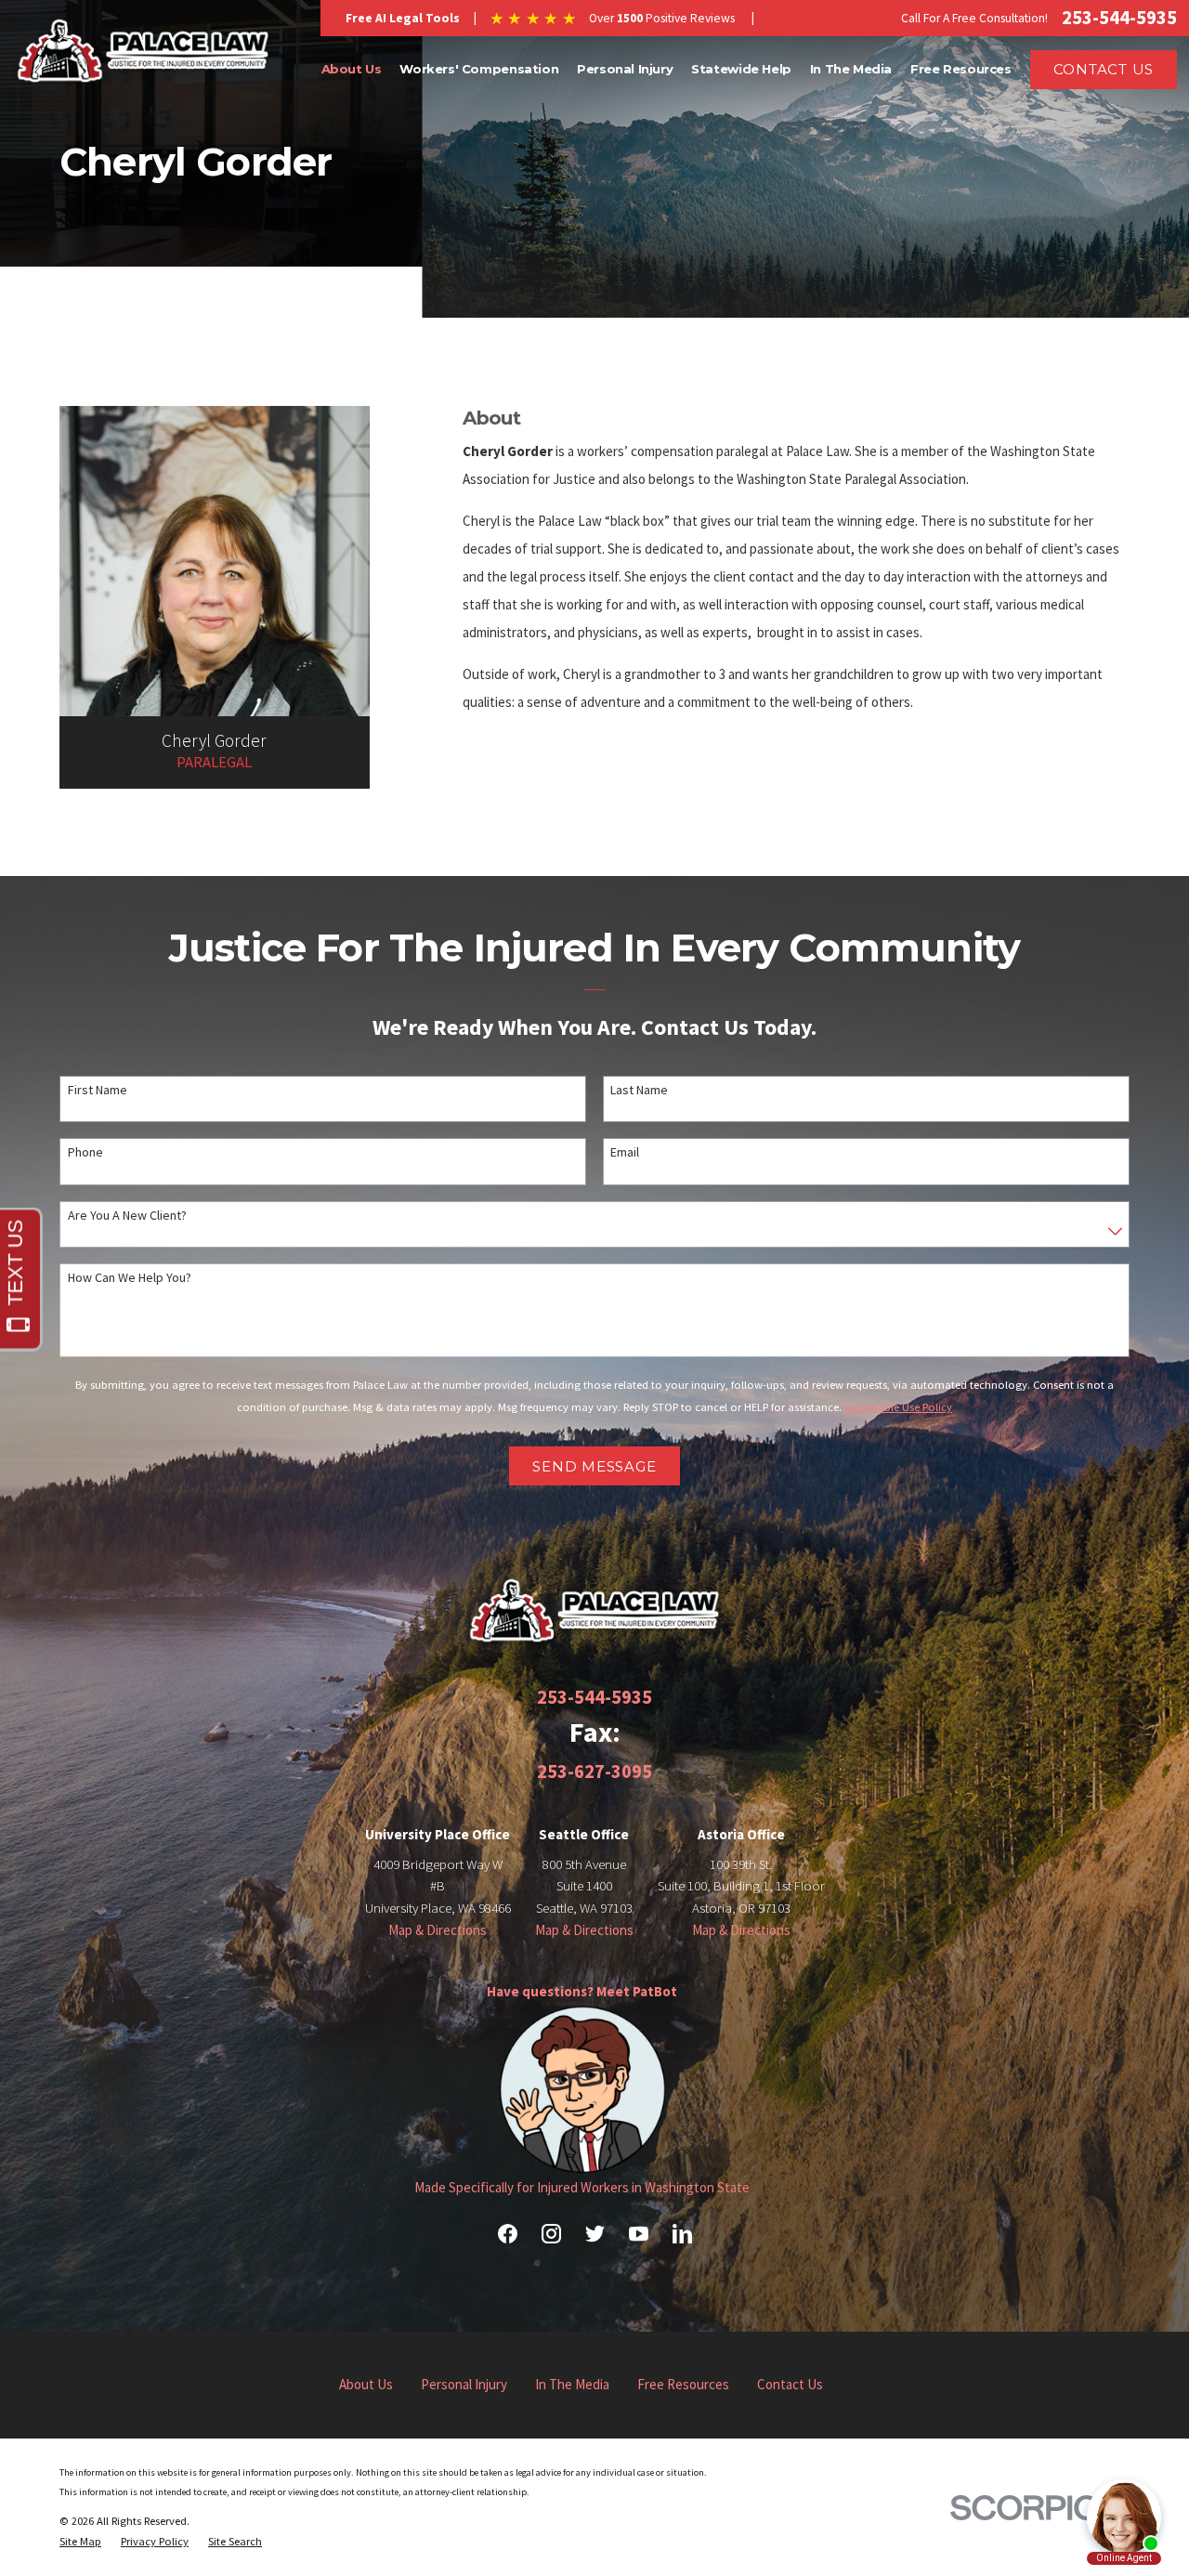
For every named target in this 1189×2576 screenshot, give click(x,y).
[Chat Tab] (594, 1288)
